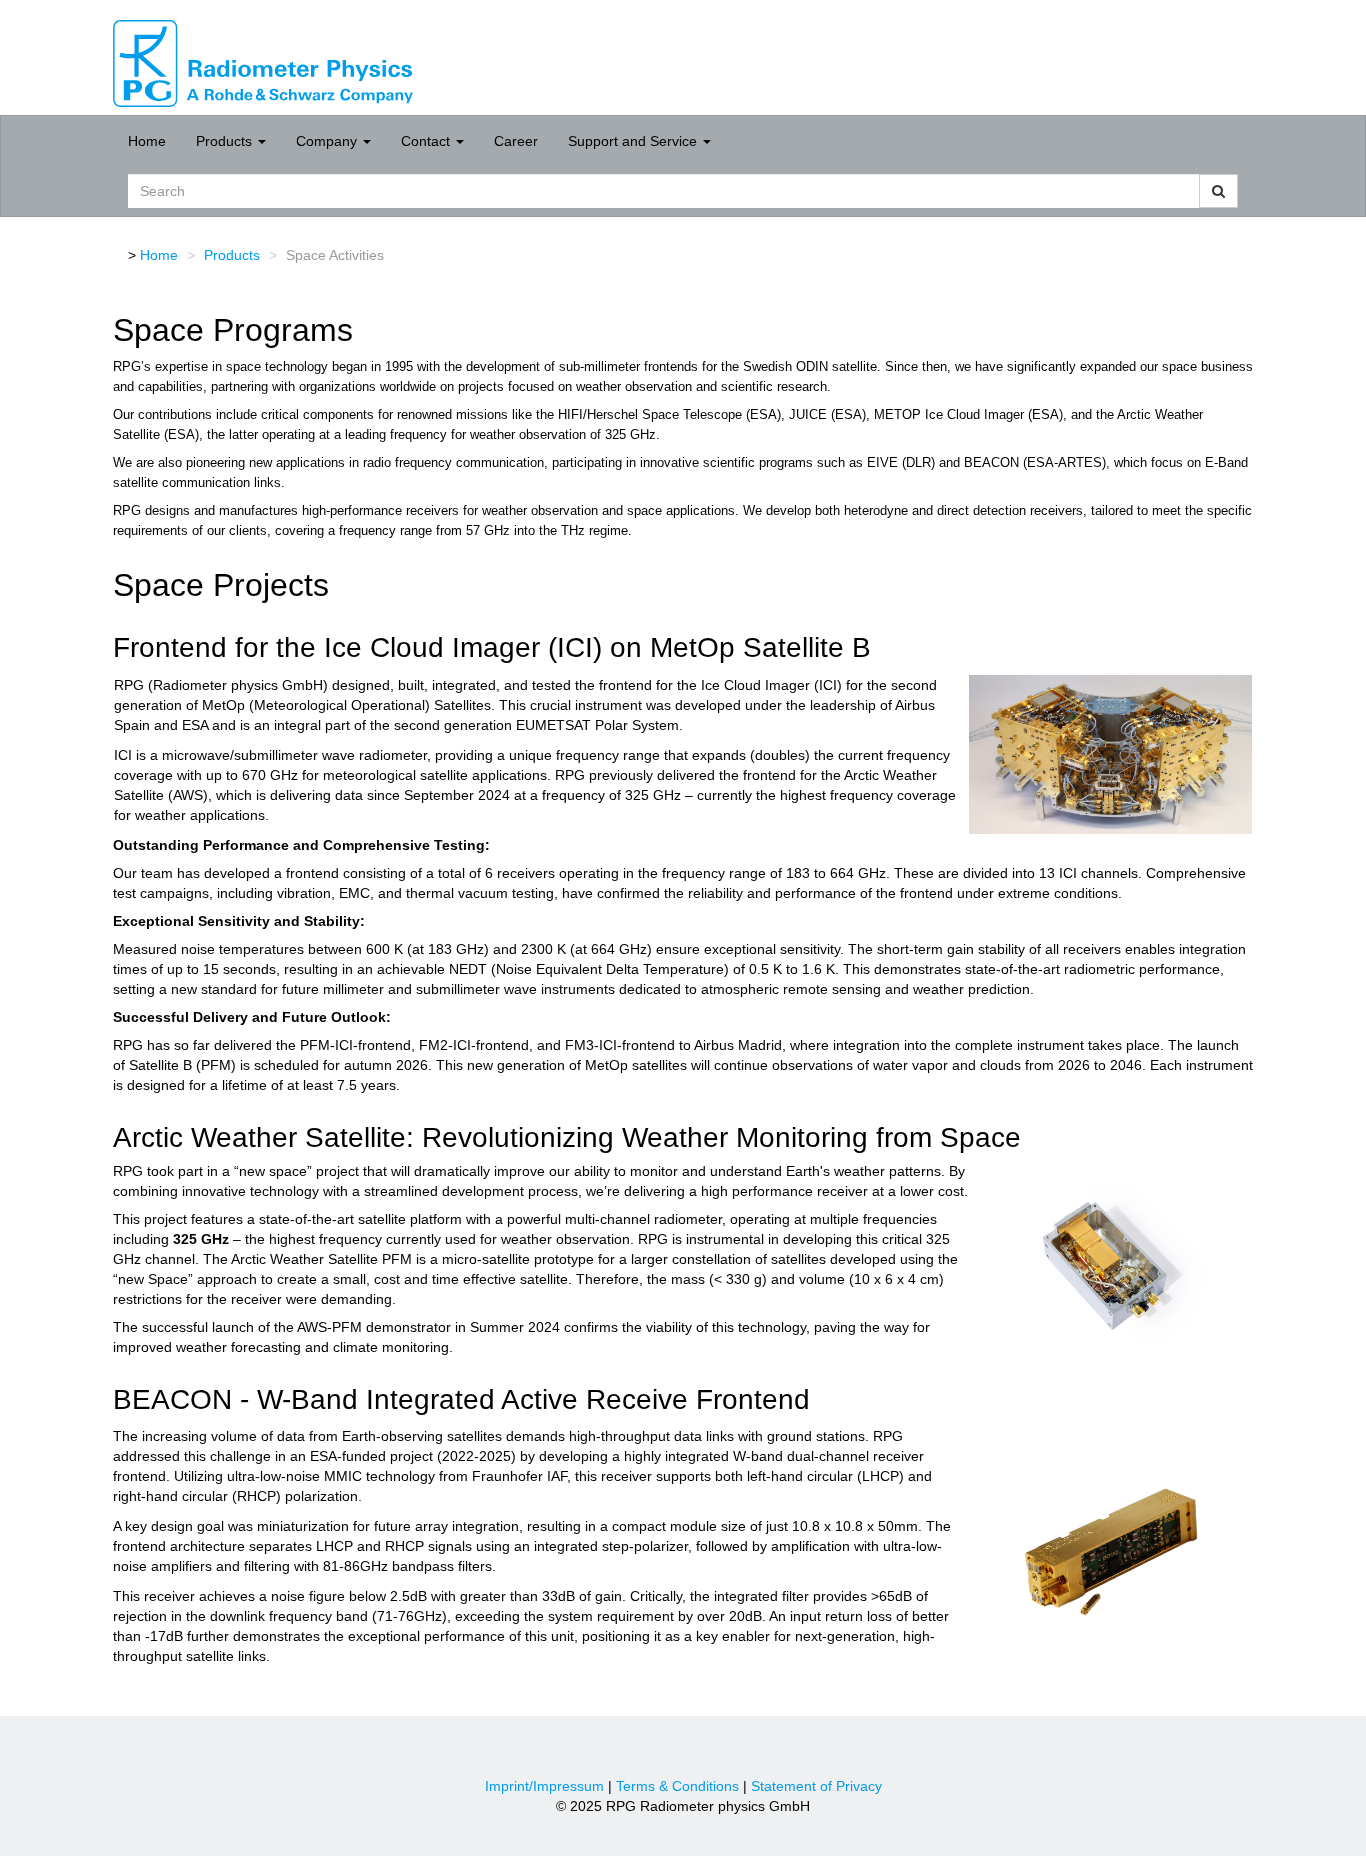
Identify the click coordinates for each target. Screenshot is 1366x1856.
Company (328, 141)
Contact (427, 141)
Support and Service (634, 141)
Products (226, 141)
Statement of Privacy (816, 1786)
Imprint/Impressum (544, 1786)
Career (516, 141)
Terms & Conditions (677, 1786)
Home (147, 141)
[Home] (263, 62)
